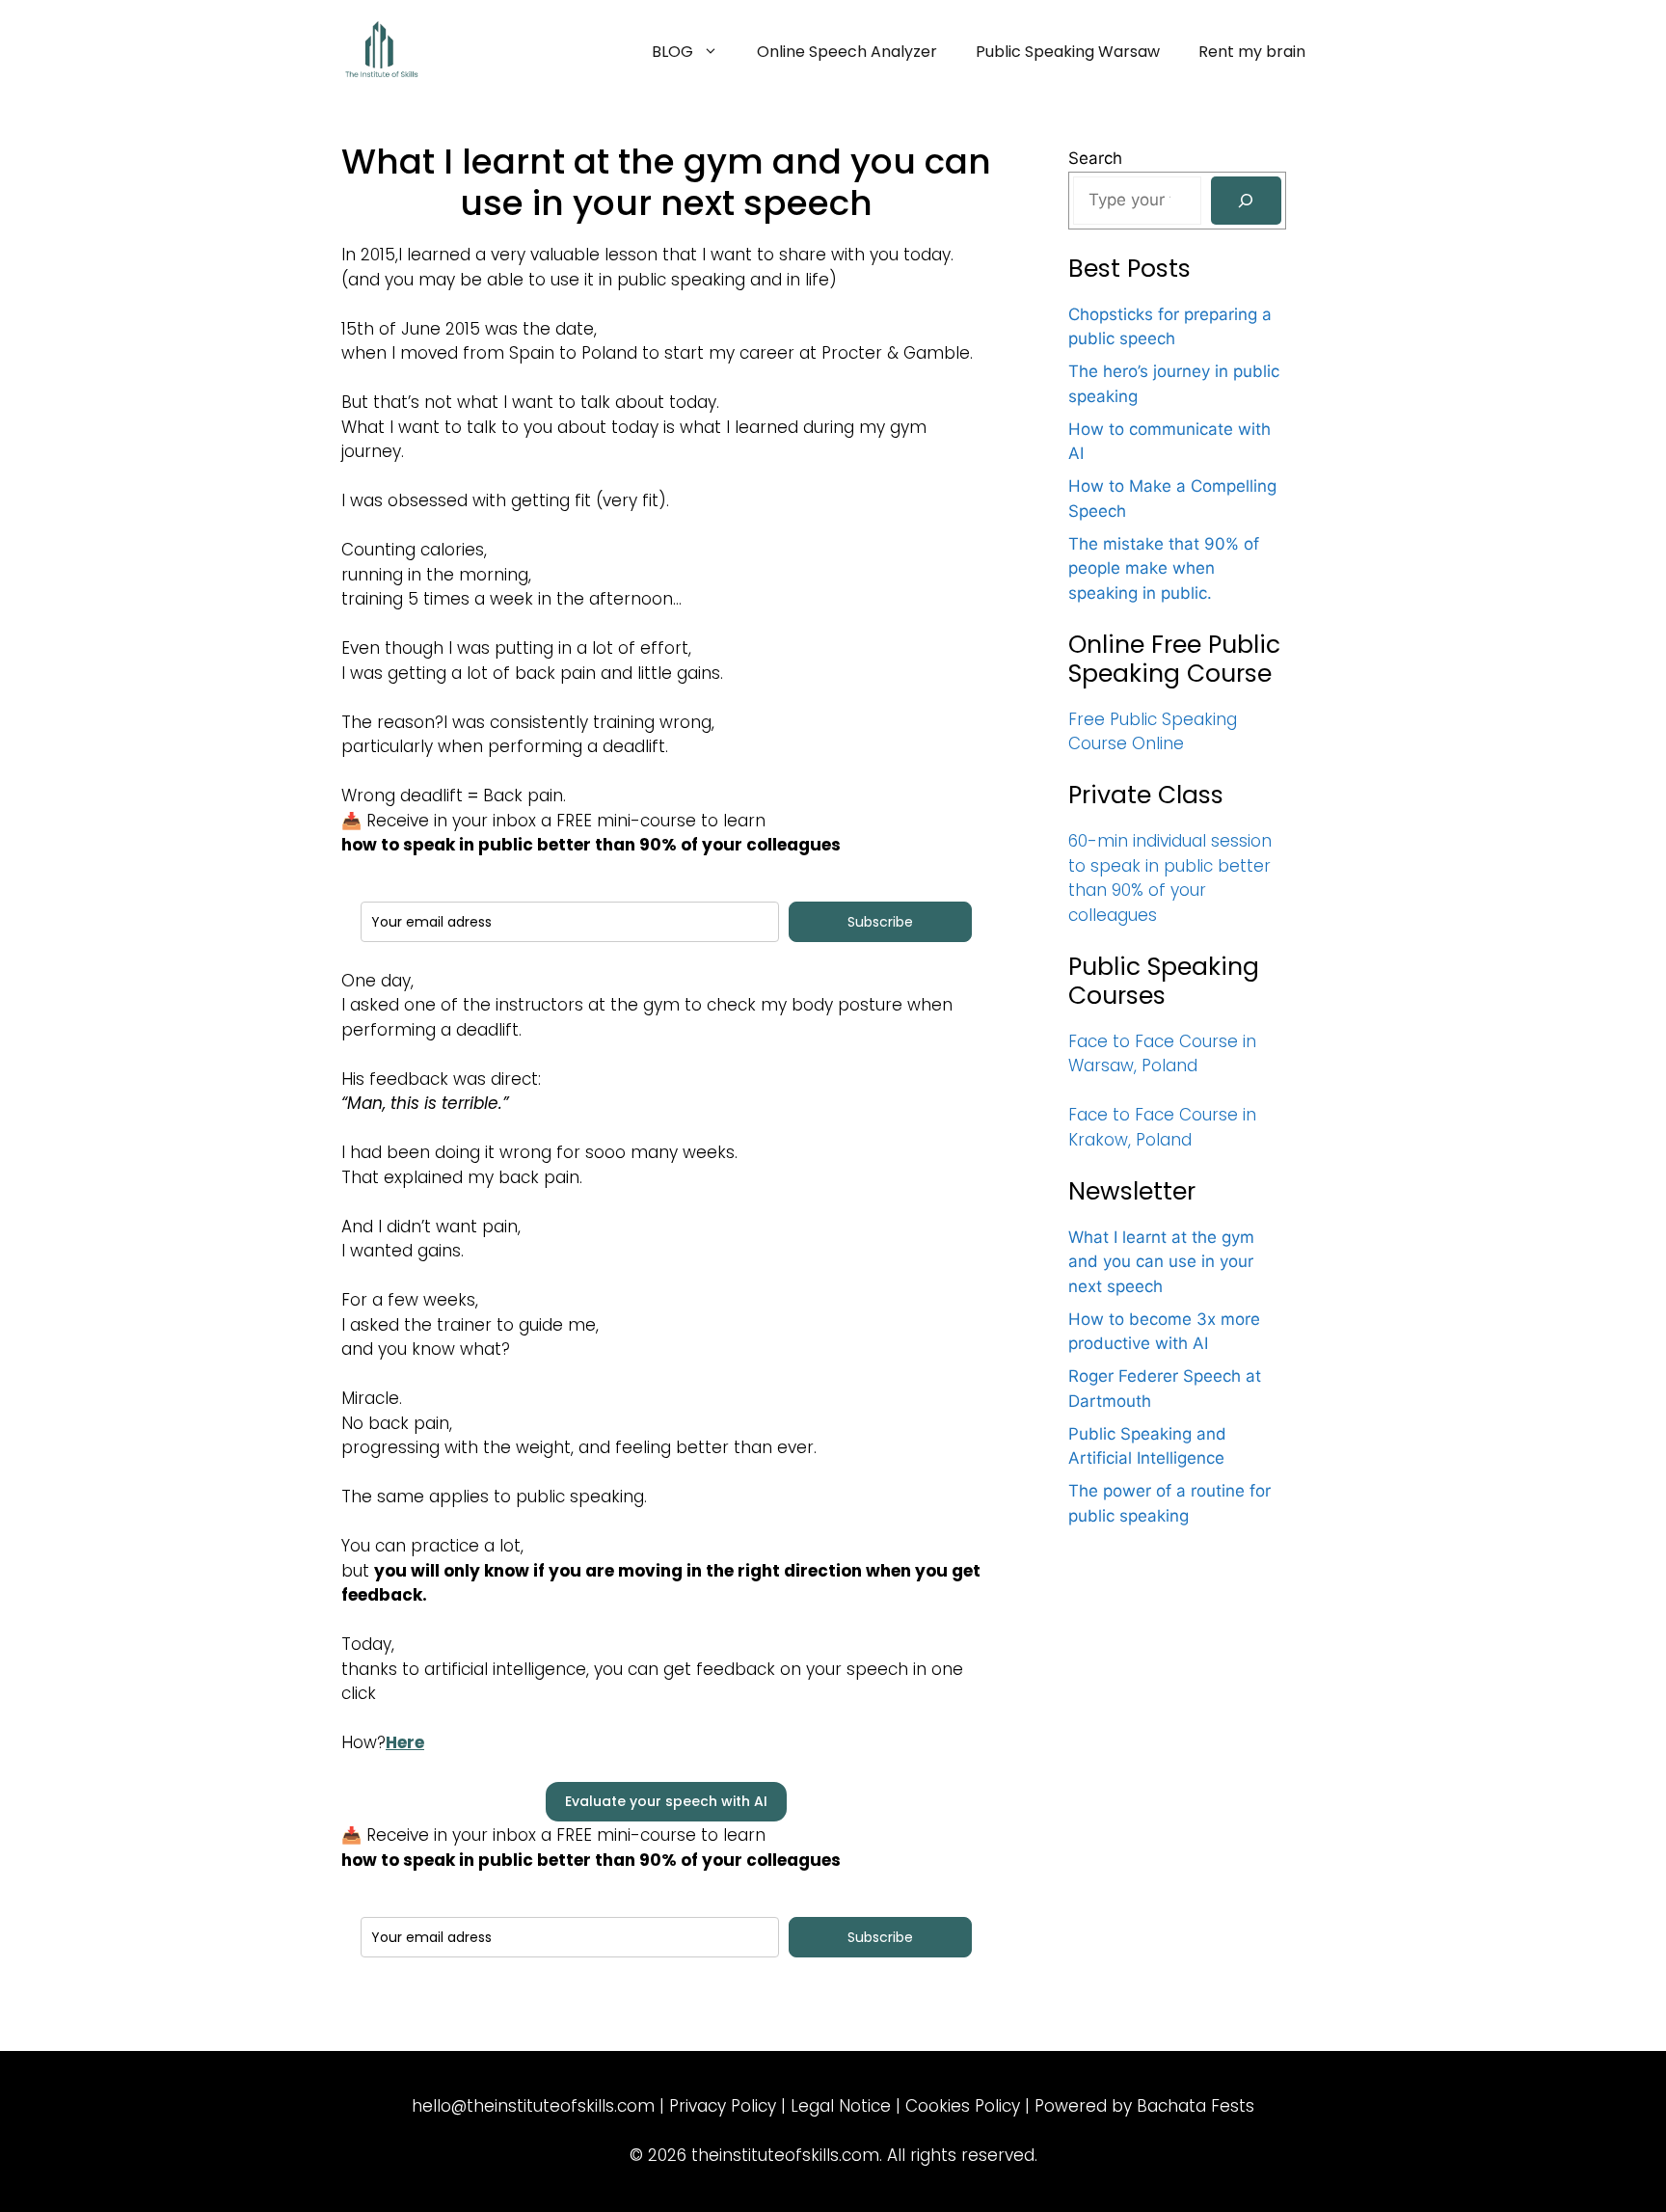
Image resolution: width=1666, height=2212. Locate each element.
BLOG (672, 52)
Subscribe (880, 922)
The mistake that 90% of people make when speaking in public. (1164, 568)
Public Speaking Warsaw (1068, 52)
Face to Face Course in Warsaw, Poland (1162, 1054)
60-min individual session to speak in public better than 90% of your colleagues (1170, 878)
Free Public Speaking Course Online (1153, 732)
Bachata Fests (1196, 2106)
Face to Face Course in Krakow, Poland (1162, 1127)
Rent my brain (1252, 52)
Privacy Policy (723, 2106)
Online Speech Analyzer (847, 52)
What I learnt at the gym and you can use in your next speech (1161, 1262)
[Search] (1246, 201)
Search (1095, 158)
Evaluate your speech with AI (666, 1801)
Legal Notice (841, 2106)
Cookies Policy (963, 2106)
